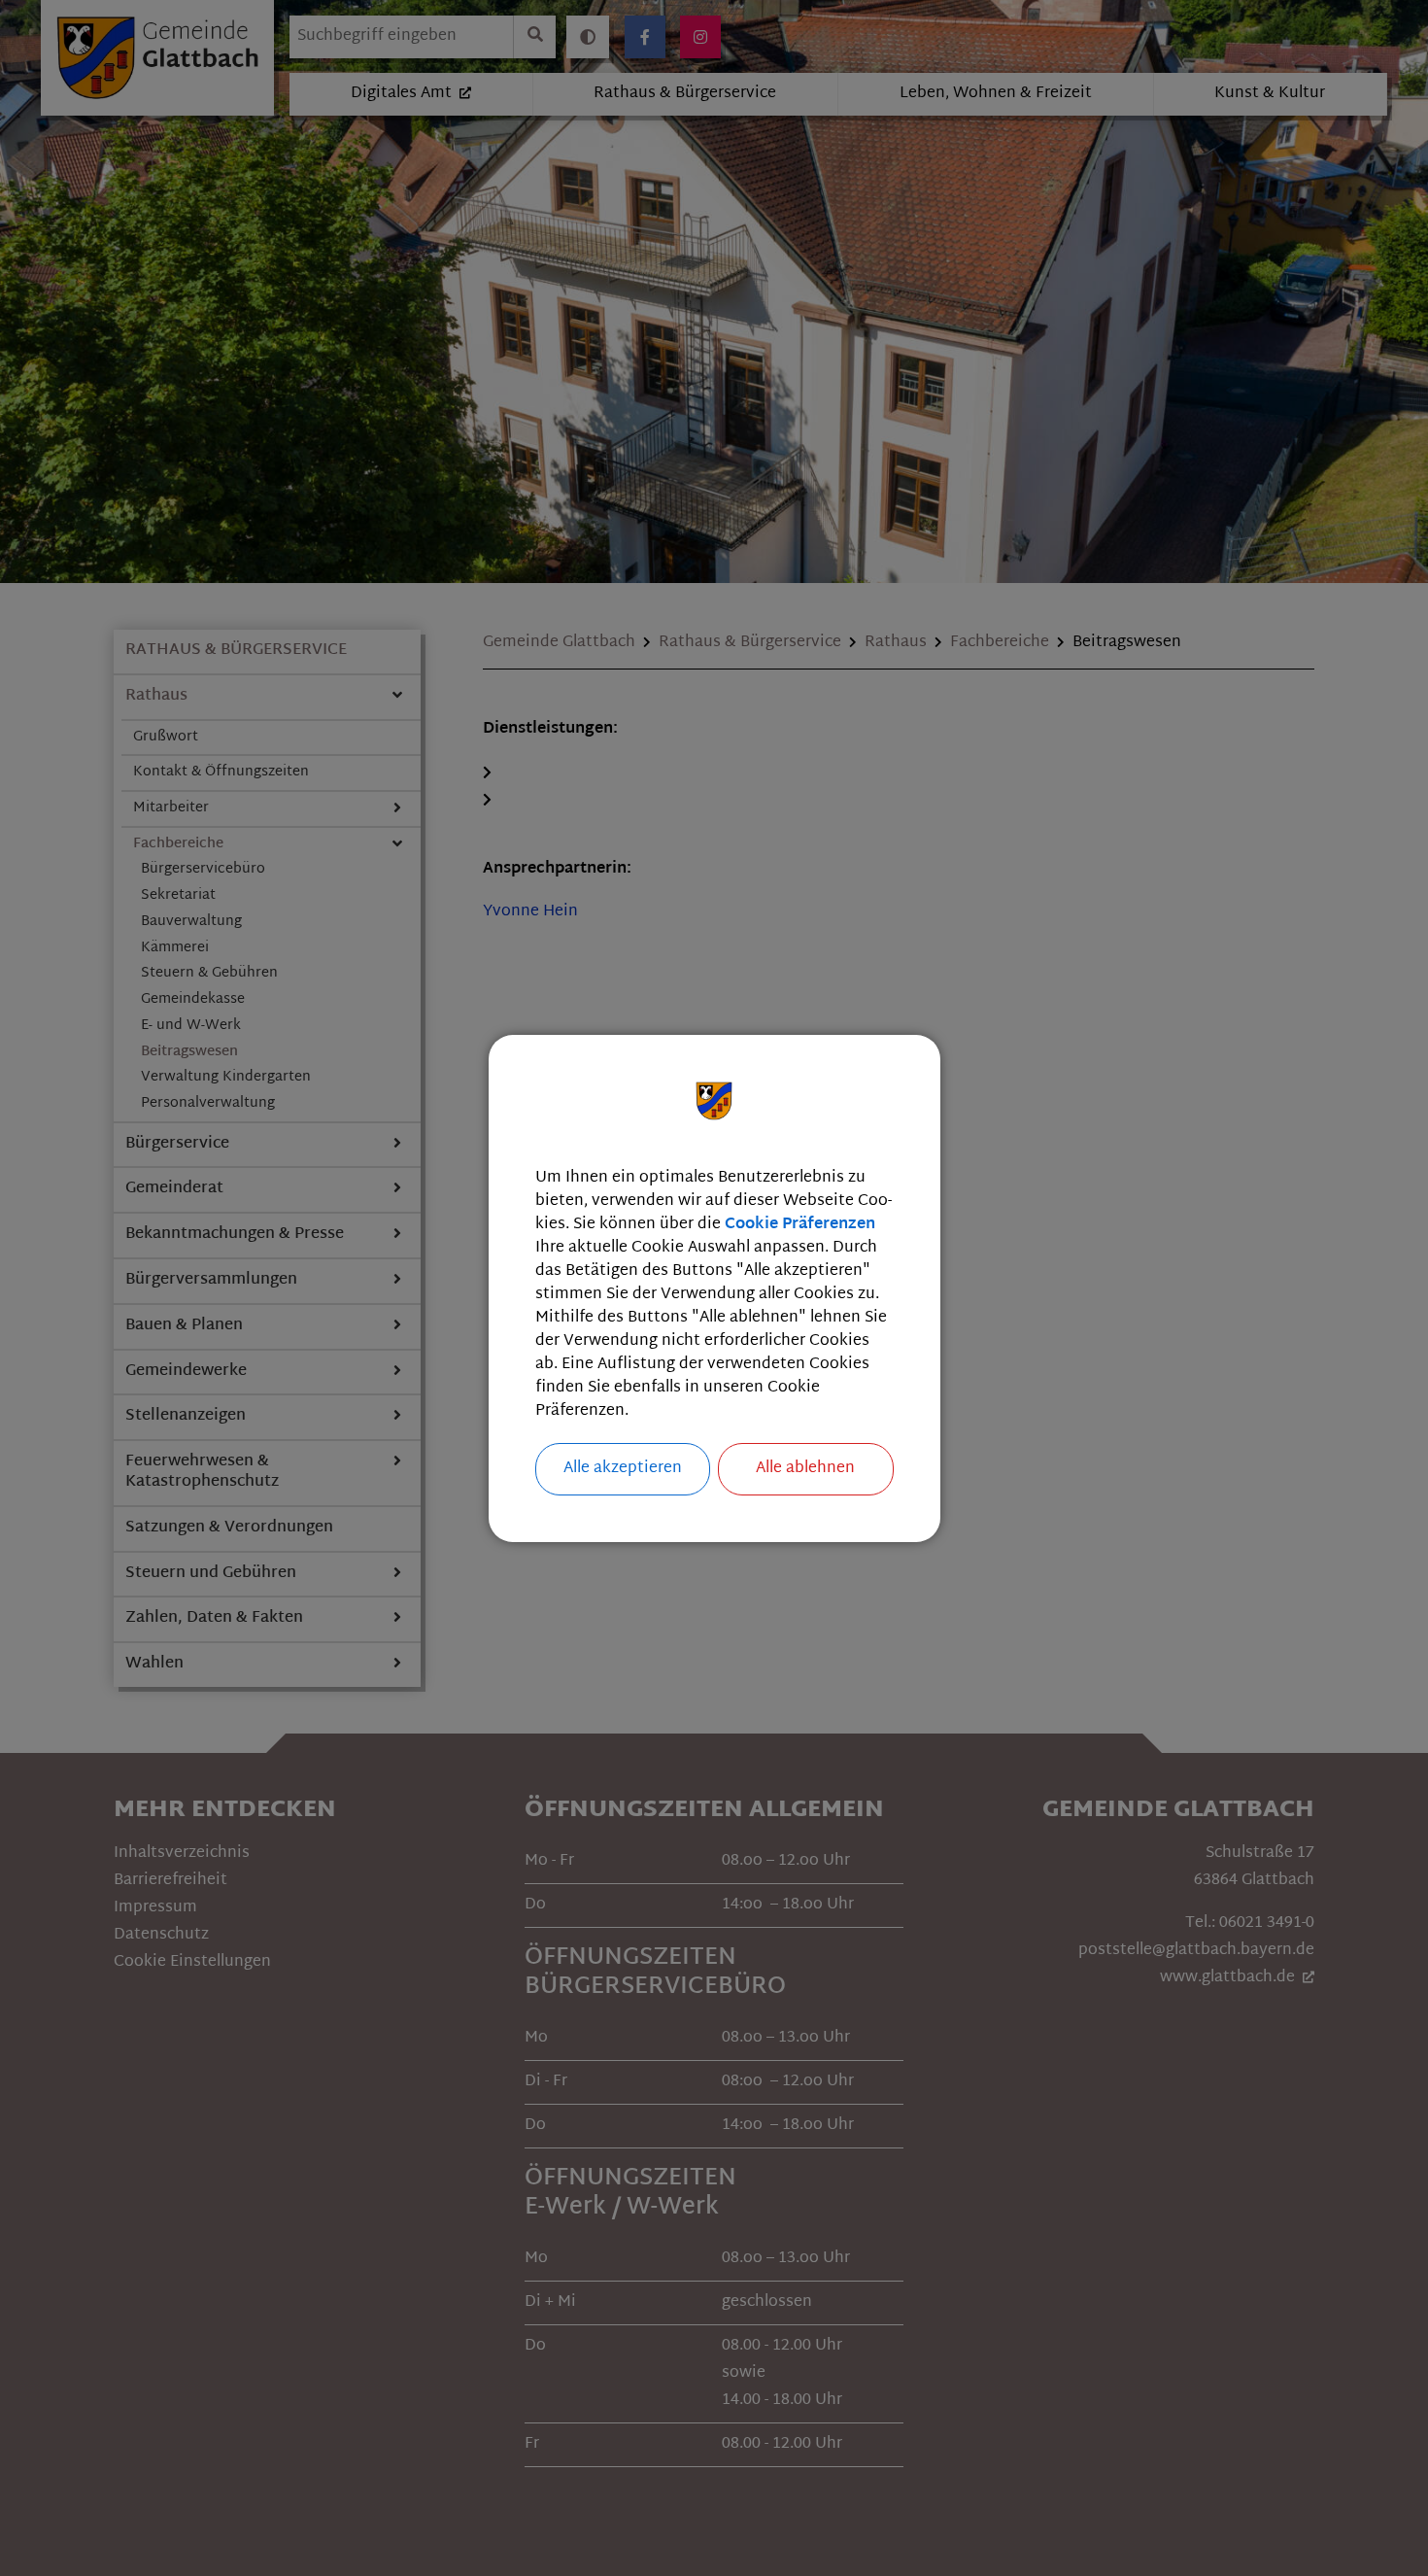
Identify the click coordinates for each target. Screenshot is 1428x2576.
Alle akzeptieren (623, 1469)
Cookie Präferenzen (800, 1225)
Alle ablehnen (805, 1469)
